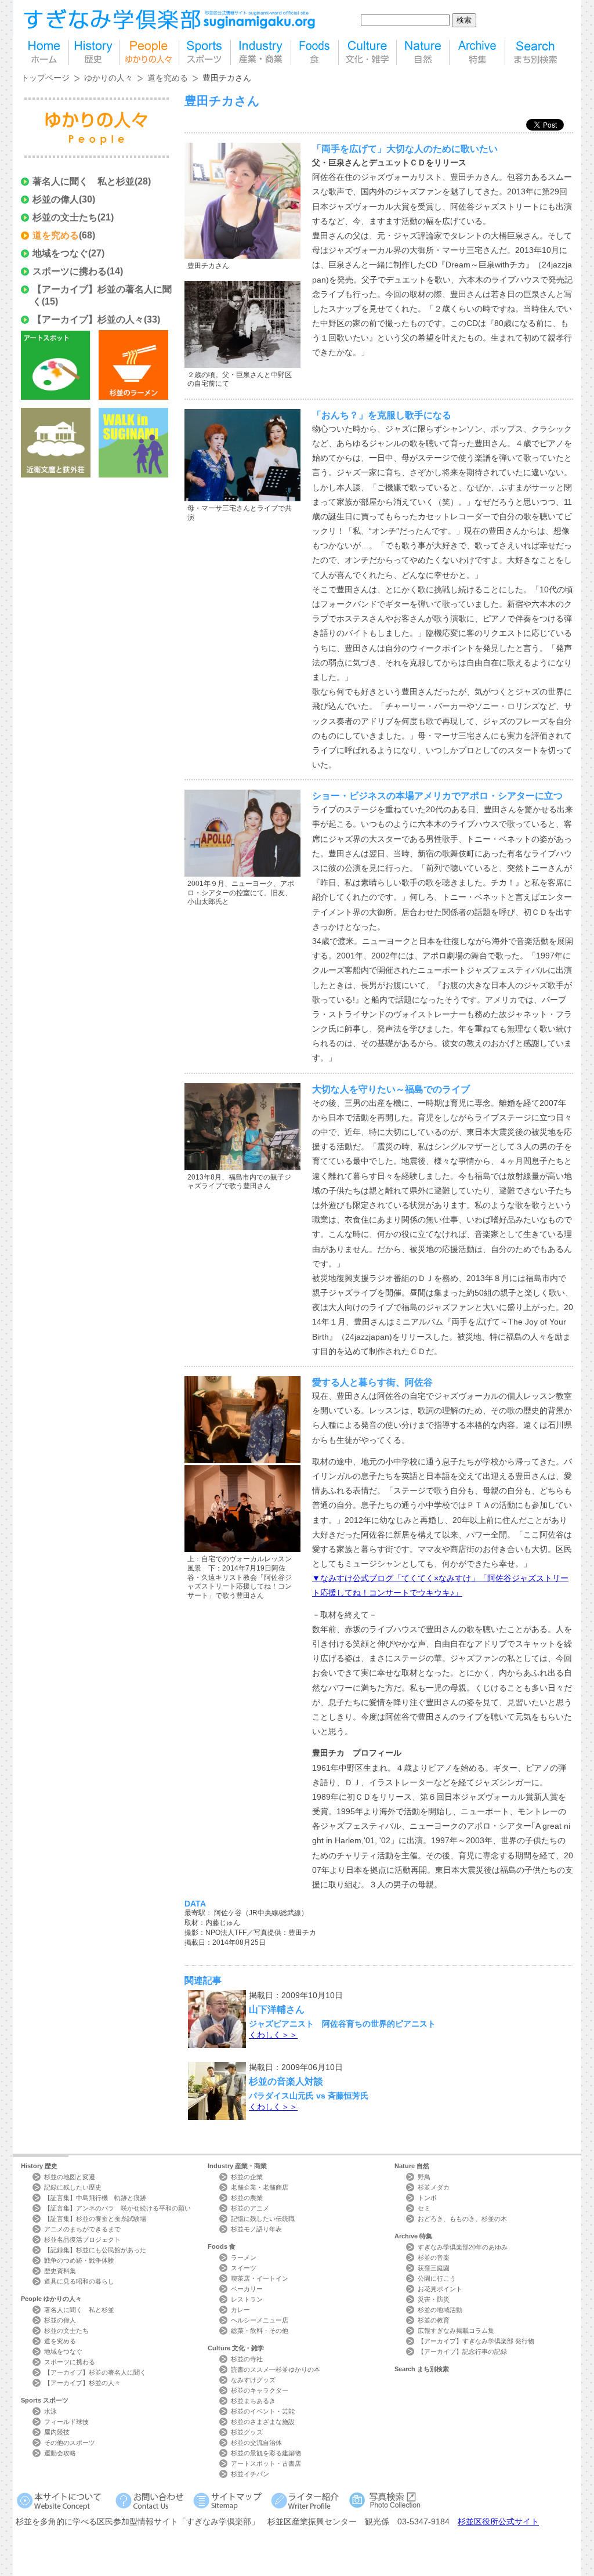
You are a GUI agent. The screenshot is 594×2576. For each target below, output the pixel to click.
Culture (236, 2348)
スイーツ (244, 2268)
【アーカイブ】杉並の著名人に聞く (95, 2372)
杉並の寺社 (247, 2359)
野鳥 (424, 2177)
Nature (412, 2166)
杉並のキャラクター (260, 2390)
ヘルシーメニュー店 (260, 2320)
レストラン (247, 2299)
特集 (477, 53)
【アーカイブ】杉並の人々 (88, 319)
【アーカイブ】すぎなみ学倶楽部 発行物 (476, 2341)
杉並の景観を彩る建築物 (266, 2453)
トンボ (427, 2198)
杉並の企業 (247, 2177)
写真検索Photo (385, 2500)
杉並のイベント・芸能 (263, 2411)
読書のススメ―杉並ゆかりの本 (276, 2369)
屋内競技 (57, 2432)
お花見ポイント (440, 2289)
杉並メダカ (434, 2187)
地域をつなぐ (60, 253)
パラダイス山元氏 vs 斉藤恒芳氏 (309, 2096)
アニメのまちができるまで (82, 2229)
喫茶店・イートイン (260, 2278)
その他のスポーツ (70, 2443)
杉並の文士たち (65, 217)
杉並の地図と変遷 (70, 2177)
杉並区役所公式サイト (498, 2521)
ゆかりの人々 (108, 78)
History (39, 2166)
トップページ (45, 78)
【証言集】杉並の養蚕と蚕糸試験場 (95, 2219)
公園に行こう (437, 2278)
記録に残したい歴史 (73, 2187)
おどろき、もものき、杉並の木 (462, 2219)
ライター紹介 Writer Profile (307, 2500)
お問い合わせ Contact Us (152, 2500)
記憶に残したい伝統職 (263, 2219)
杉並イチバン (250, 2474)
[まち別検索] (536, 53)
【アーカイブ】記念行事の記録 (462, 2351)
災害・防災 (434, 2299)
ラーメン (244, 2257)
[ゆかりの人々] (149, 53)
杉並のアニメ (250, 2208)
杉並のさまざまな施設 (263, 2422)
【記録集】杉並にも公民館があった (95, 2250)
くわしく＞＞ (273, 2035)
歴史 (94, 53)
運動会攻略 (60, 2453)
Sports (45, 2400)
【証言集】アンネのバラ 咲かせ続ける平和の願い (117, 2208)
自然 (423, 53)
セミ (424, 2208)
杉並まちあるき (253, 2401)
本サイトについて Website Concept (64, 2500)
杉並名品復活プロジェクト (82, 2239)
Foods (222, 2246)
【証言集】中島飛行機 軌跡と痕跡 (95, 2198)
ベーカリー (247, 2289)
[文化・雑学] (367, 53)
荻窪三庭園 (434, 2268)
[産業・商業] (261, 53)
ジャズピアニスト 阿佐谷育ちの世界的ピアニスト (342, 2024)
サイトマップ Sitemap (229, 2500)
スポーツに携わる (70, 271)
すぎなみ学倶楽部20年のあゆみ (463, 2247)
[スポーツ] (205, 53)
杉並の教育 (434, 2320)
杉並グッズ (247, 2432)
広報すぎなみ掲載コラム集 (456, 2331)
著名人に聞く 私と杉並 (84, 181)
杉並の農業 (247, 2198)
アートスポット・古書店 (266, 2463)
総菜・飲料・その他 (260, 2331)
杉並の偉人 (56, 199)
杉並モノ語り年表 (256, 2229)
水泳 (50, 2411)
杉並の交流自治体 (256, 2443)
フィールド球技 (66, 2422)
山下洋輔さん (277, 2009)
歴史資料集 (60, 2271)
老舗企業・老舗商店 (260, 2187)
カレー (240, 2310)
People (51, 2299)
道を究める (168, 78)
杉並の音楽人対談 (286, 2081)
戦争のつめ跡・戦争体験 (79, 2260)
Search (422, 2369)
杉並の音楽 (434, 2257)
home (45, 53)
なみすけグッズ (253, 2380)
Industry (237, 2166)
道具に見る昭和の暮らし (79, 2281)
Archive (413, 2236)
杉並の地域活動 (440, 2310)
